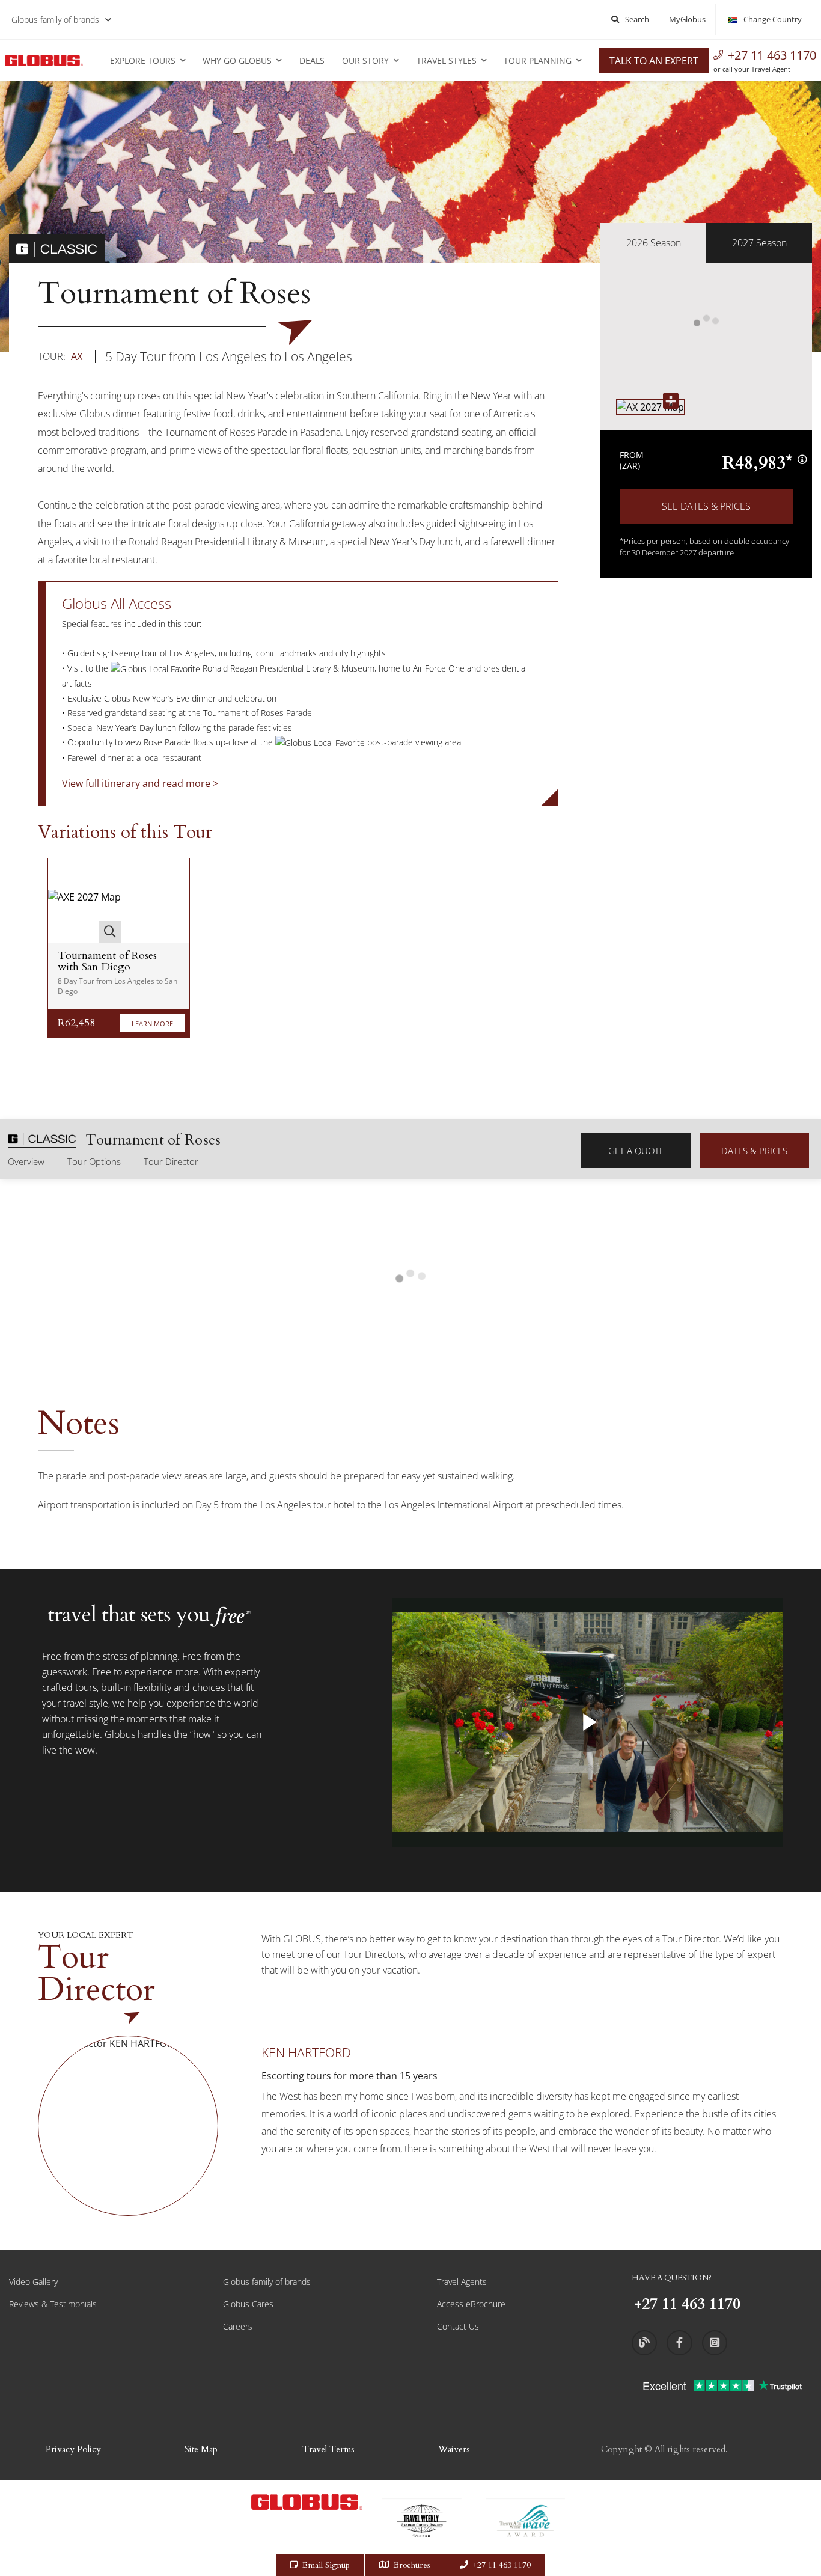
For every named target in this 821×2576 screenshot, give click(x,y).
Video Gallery (33, 2282)
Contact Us (458, 2326)
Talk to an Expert (654, 61)
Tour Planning (538, 60)
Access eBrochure (471, 2304)
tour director (171, 1161)
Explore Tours (143, 60)
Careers (238, 2326)
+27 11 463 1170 (772, 55)
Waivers (454, 2449)
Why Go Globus (237, 60)
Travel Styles (447, 60)
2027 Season (759, 243)
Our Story (365, 60)
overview (26, 1161)
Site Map (201, 2449)
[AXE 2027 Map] (84, 901)
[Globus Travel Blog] (644, 2343)
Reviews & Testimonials (53, 2304)
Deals (312, 60)
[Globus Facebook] (679, 2343)
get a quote (636, 1151)
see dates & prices (706, 506)
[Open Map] (650, 407)
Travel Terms (328, 2449)
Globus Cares (248, 2304)
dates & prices (754, 1151)
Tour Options (94, 1161)
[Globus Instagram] (715, 2343)
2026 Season (654, 243)
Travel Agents (462, 2282)
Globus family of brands (55, 20)
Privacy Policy (73, 2449)
